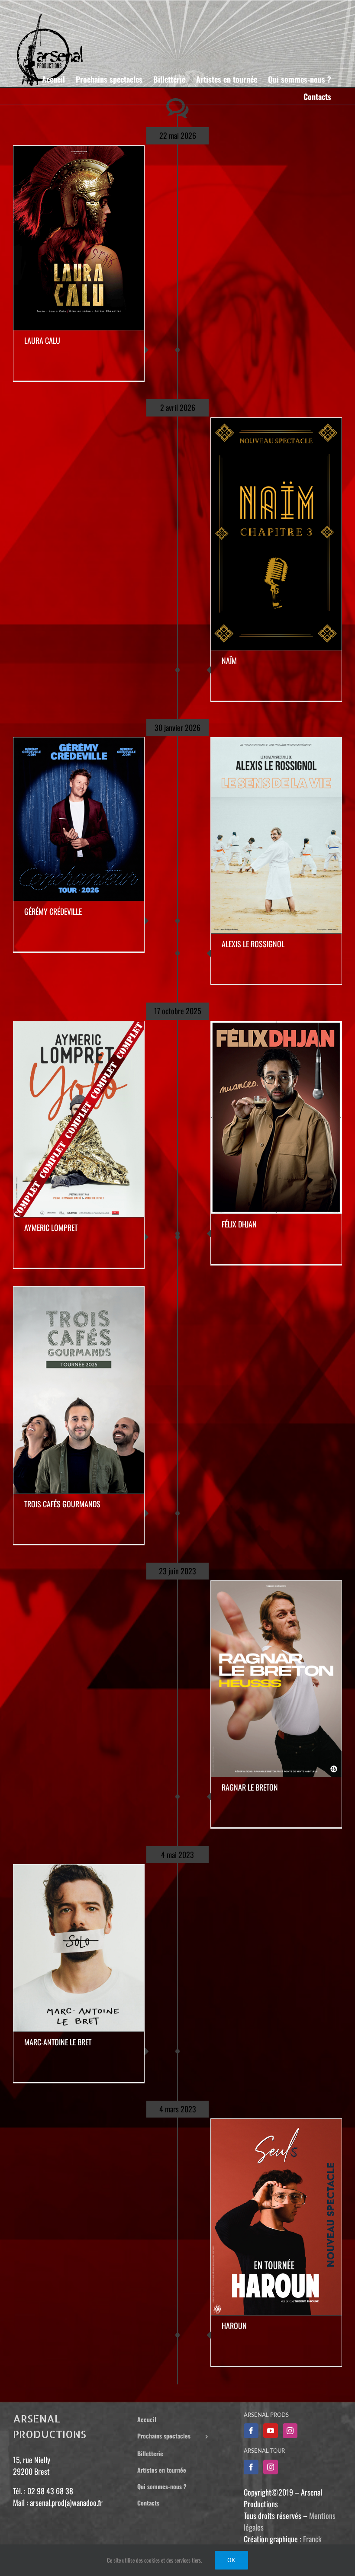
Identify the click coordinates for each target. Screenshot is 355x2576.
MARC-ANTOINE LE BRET (58, 2042)
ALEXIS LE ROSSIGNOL (253, 944)
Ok (231, 2560)
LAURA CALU (42, 340)
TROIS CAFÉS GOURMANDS (62, 1504)
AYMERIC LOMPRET (51, 1227)
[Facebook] (251, 2431)
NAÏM (229, 660)
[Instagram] (290, 2431)
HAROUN (234, 2326)
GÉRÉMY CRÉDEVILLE (53, 911)
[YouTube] (271, 2431)
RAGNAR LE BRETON (250, 1787)
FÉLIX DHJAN (239, 1224)
